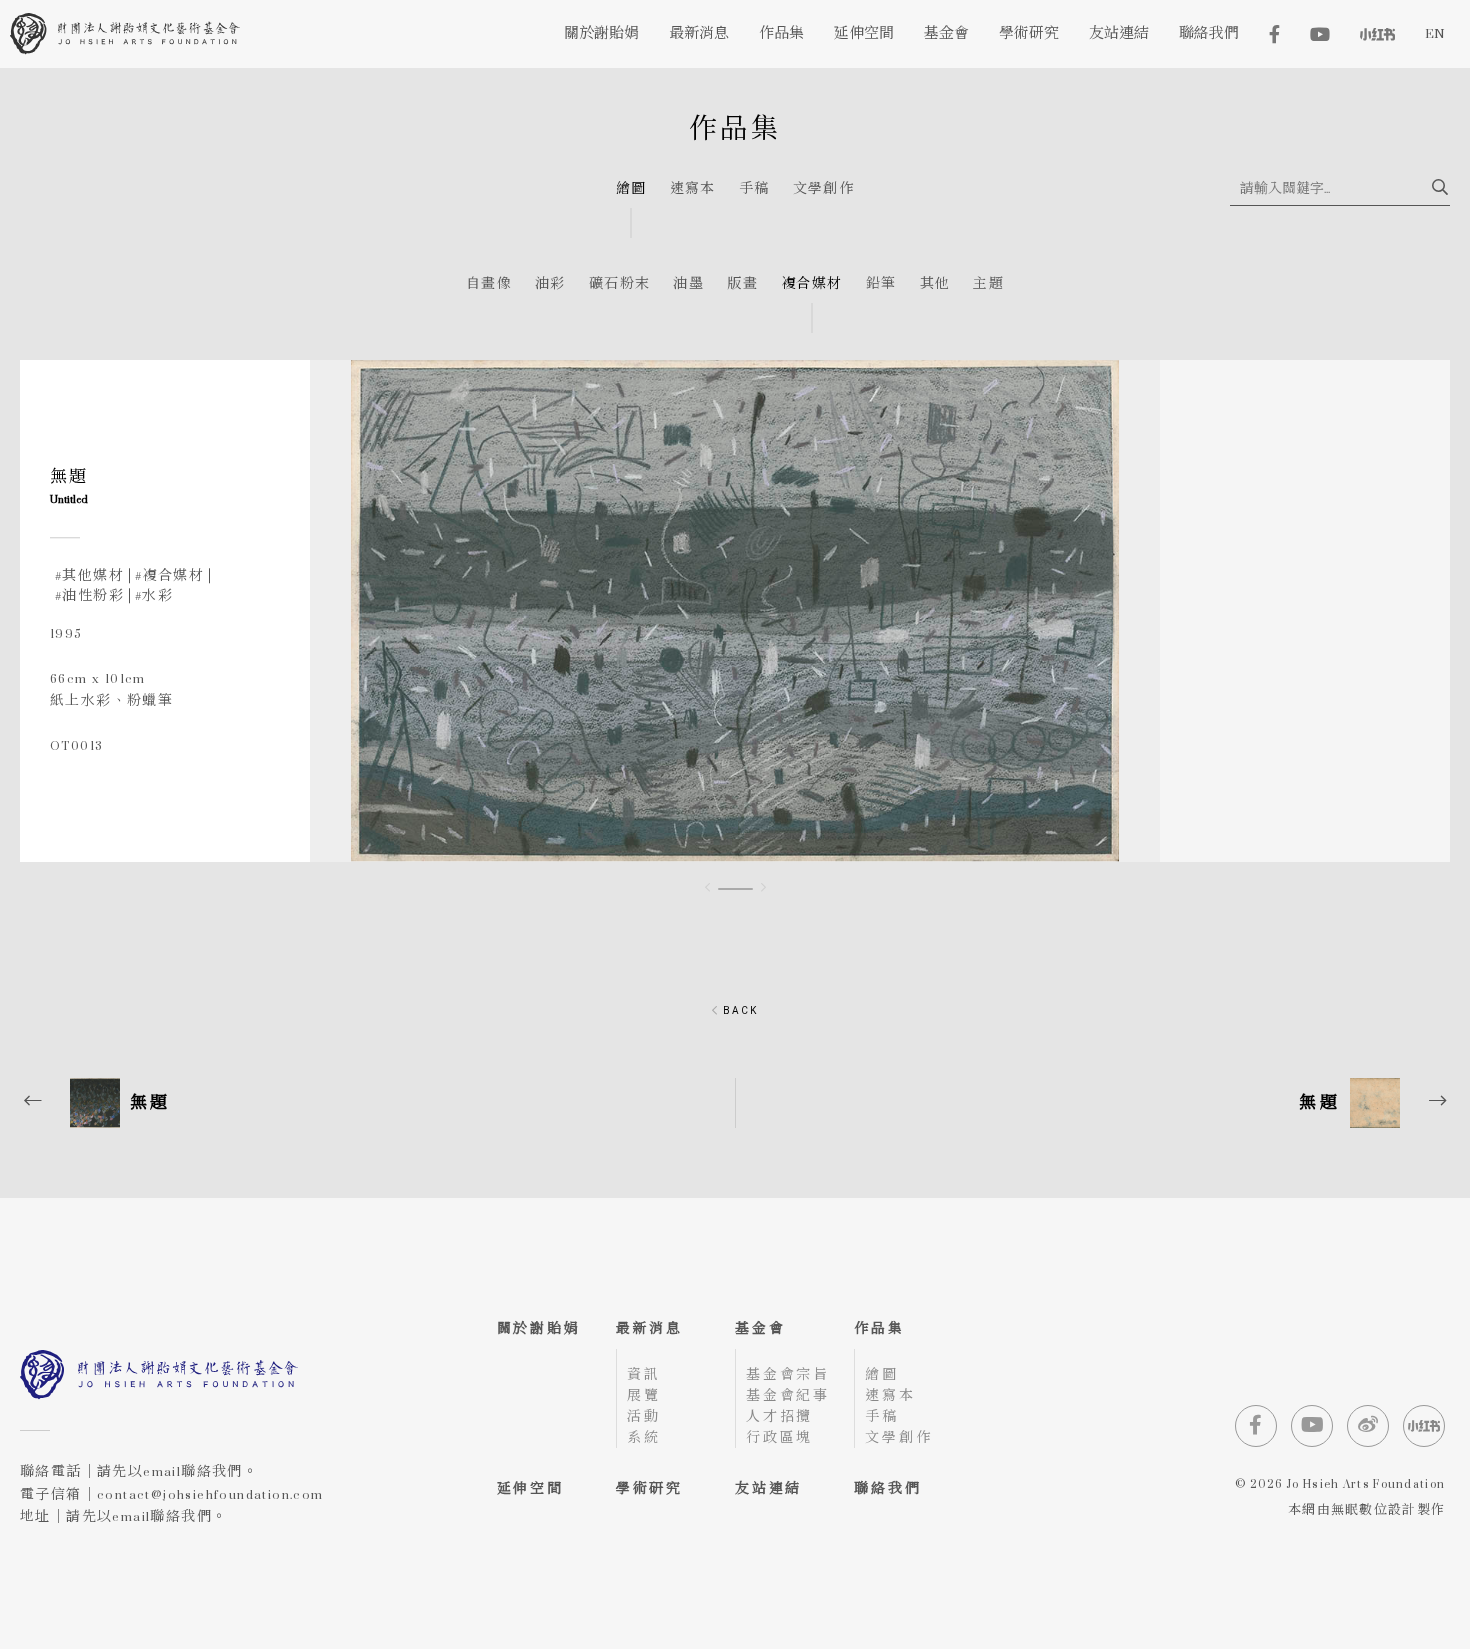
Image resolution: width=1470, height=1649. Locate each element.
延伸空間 (530, 1488)
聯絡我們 (887, 1488)
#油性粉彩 (89, 595)
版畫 (742, 284)
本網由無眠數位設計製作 (1366, 1511)
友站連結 (768, 1488)
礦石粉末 (620, 284)
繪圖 (631, 189)
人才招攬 (779, 1416)
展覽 (644, 1395)
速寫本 (693, 189)
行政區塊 (779, 1437)
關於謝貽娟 (539, 1328)
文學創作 (824, 189)
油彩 (550, 284)
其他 (935, 284)
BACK (738, 1010)
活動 (644, 1416)
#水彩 (154, 595)
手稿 (754, 189)
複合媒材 (812, 284)
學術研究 (649, 1488)
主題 (988, 284)
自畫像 (489, 284)
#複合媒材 (169, 575)
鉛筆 (881, 284)
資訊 (644, 1374)
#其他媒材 (89, 575)
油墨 (688, 284)
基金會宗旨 (788, 1374)
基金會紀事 (788, 1395)
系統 (644, 1437)
